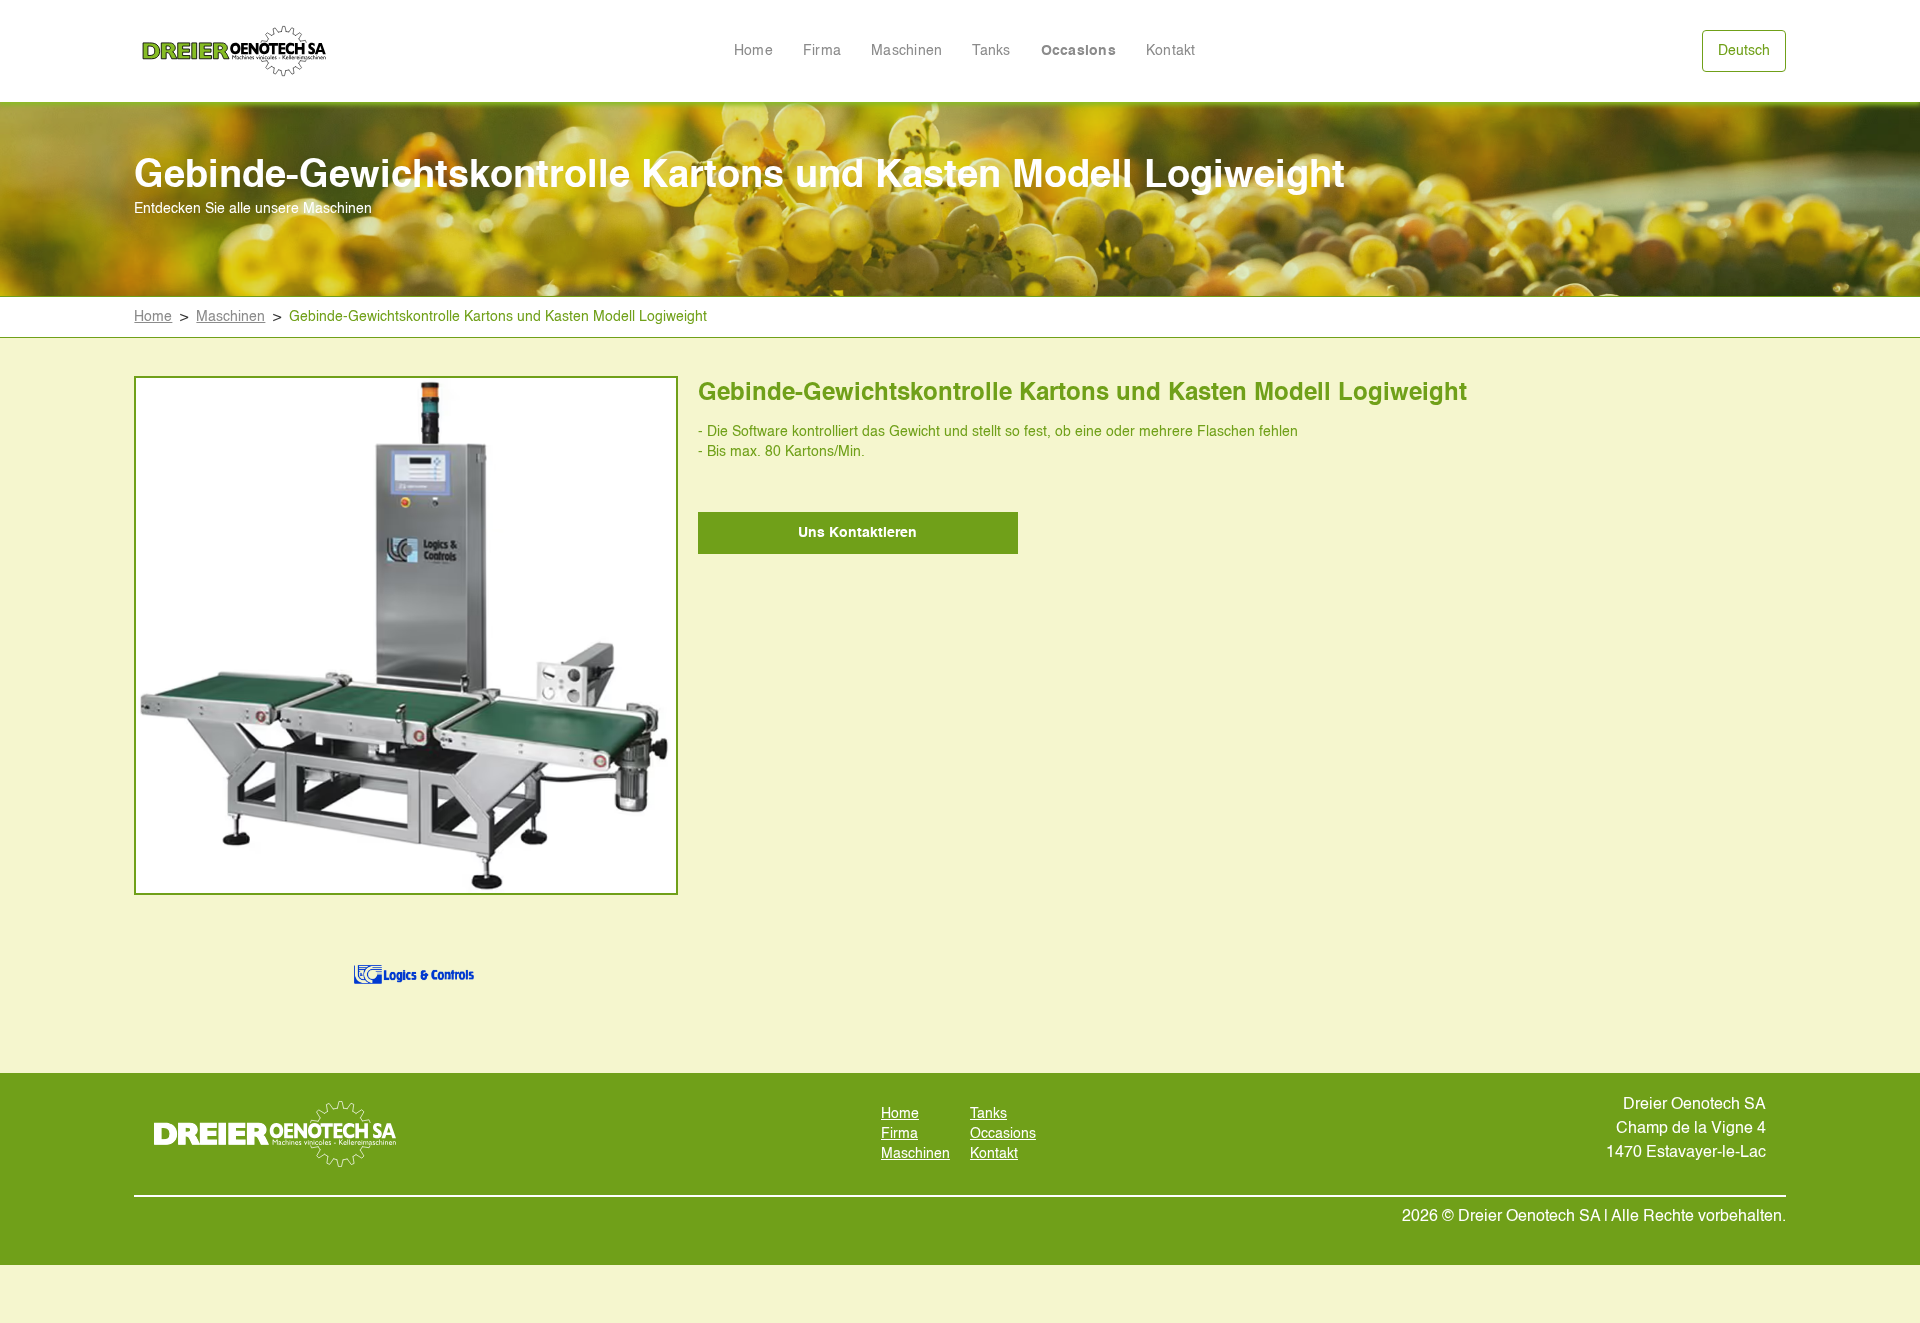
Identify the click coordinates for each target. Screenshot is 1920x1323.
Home (753, 51)
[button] (1744, 51)
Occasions (1078, 51)
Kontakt (1171, 51)
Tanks (991, 51)
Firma (822, 51)
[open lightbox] (406, 635)
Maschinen (906, 51)
